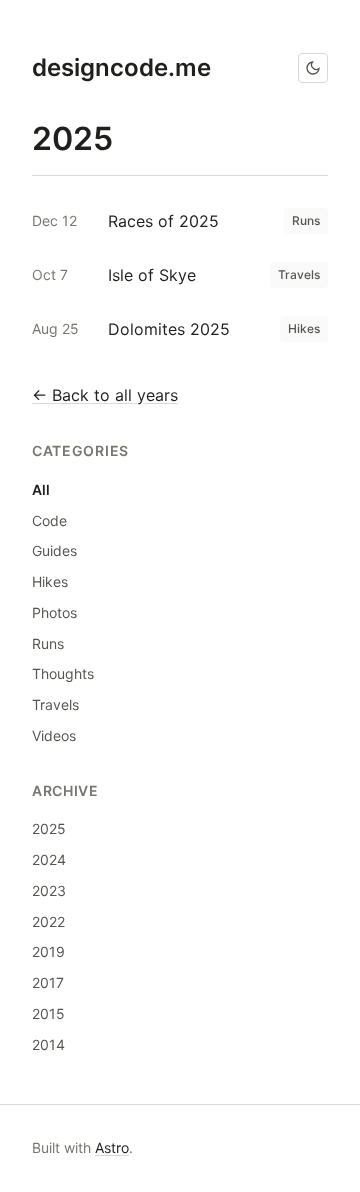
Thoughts (63, 673)
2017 (48, 982)
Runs (48, 643)
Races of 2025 (163, 221)
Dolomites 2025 (169, 329)
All (41, 489)
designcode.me (121, 67)
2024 (49, 859)
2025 (49, 828)
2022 (48, 921)
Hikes (50, 581)
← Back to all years (105, 395)
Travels (55, 704)
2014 (48, 1044)
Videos (54, 735)
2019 (48, 951)
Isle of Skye (152, 275)
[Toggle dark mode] (313, 68)
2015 (48, 1013)
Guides (54, 550)
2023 (49, 890)
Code (49, 520)
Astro (112, 1147)
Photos (54, 612)
